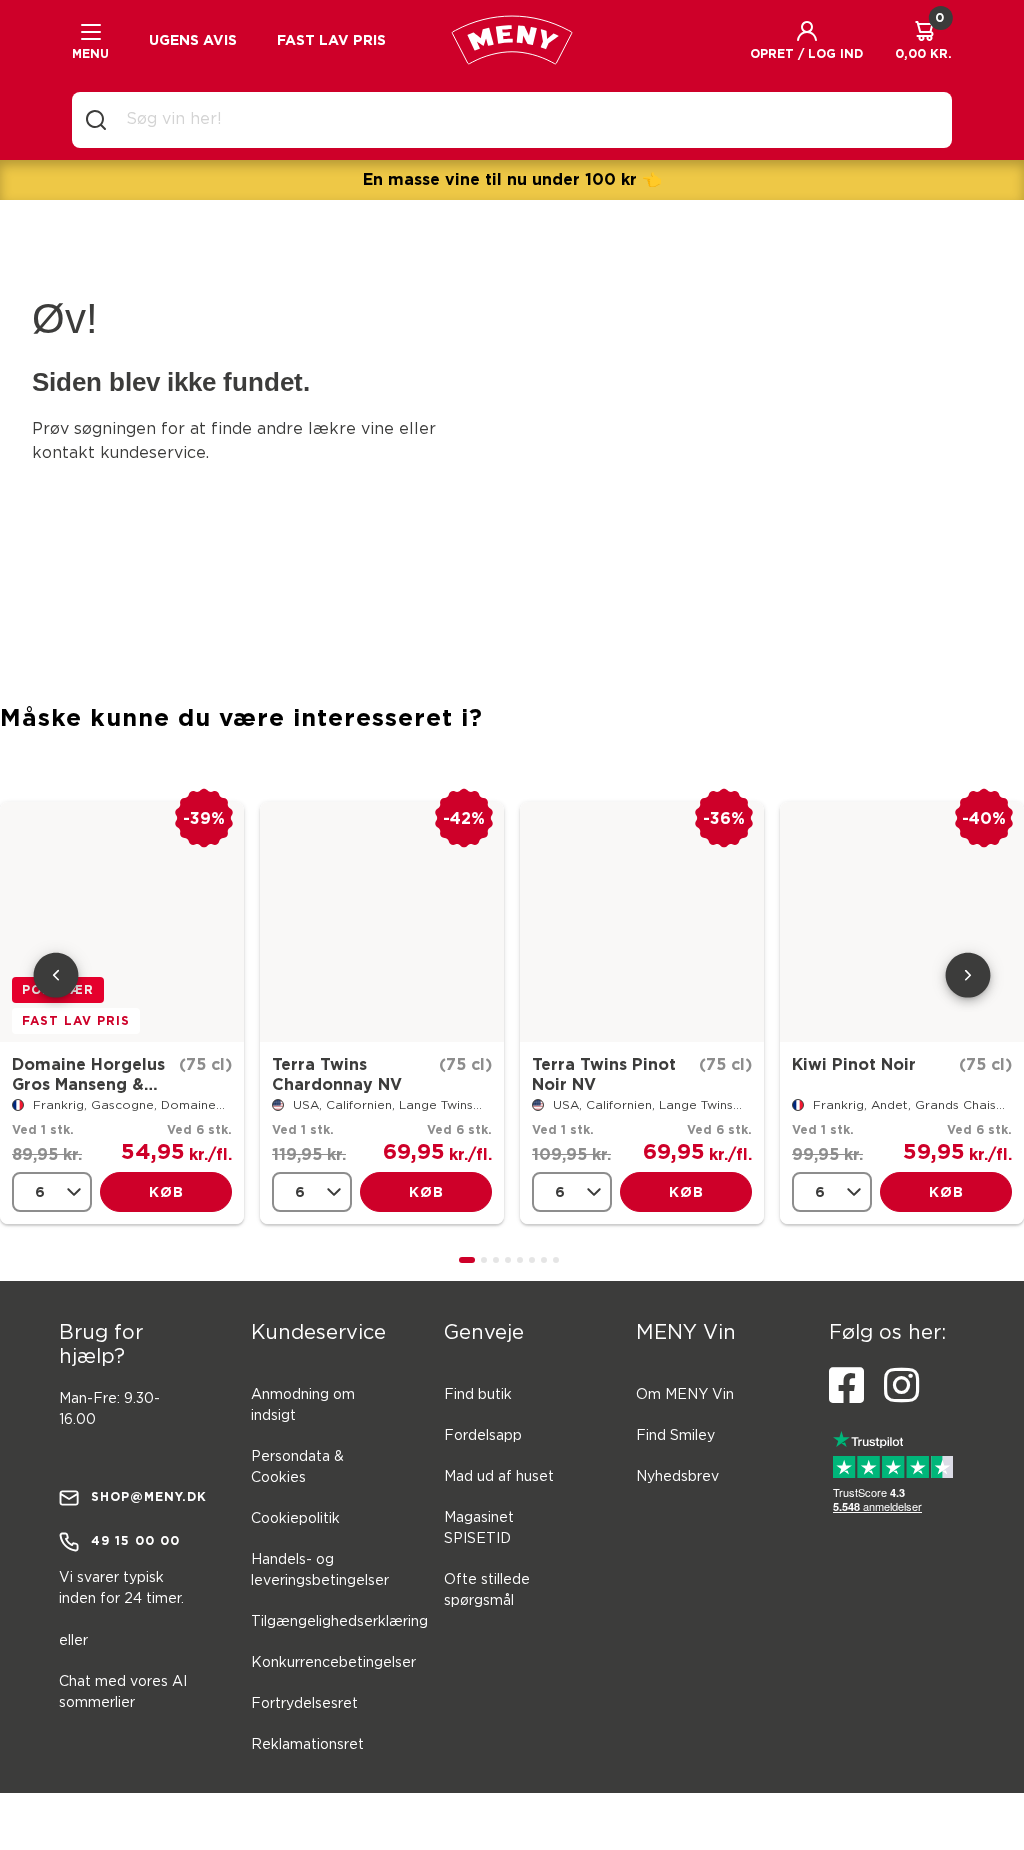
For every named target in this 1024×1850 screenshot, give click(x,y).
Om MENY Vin (685, 1395)
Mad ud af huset (499, 1477)
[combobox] (528, 120)
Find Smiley (675, 1436)
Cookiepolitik (295, 1519)
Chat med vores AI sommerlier (123, 1692)
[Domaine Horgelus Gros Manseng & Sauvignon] (122, 922)
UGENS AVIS (193, 40)
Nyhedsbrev (677, 1477)
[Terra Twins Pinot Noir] (642, 922)
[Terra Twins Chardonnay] (382, 922)
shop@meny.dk (143, 1496)
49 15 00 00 (135, 1540)
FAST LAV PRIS (331, 40)
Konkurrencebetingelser (333, 1663)
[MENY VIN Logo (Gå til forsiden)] (512, 40)
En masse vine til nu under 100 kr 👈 (512, 179)
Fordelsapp (483, 1436)
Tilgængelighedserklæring (339, 1622)
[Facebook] (846, 1386)
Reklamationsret (307, 1745)
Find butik (478, 1395)
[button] (806, 40)
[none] (52, 1192)
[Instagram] (901, 1386)
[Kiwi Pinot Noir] (902, 922)
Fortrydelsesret (304, 1704)
